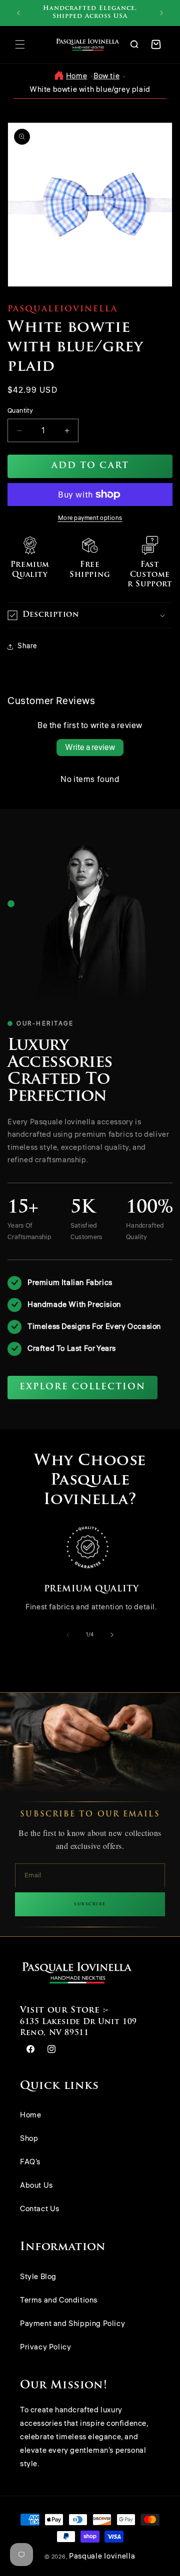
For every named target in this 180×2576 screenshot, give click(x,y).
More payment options (90, 518)
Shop (29, 2139)
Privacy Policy (45, 2347)
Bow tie (106, 76)
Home (76, 76)
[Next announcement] (161, 13)
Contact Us (40, 2209)
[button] (20, 44)
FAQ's (30, 2162)
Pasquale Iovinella (102, 2556)
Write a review (90, 748)
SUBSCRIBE (90, 1904)
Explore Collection (82, 1387)
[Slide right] (112, 1635)
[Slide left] (68, 1635)
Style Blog (38, 2277)
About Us (36, 2186)
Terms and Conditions (59, 2300)
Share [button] (27, 646)
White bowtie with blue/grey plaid (90, 90)
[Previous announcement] (18, 13)
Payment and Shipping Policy (72, 2324)
